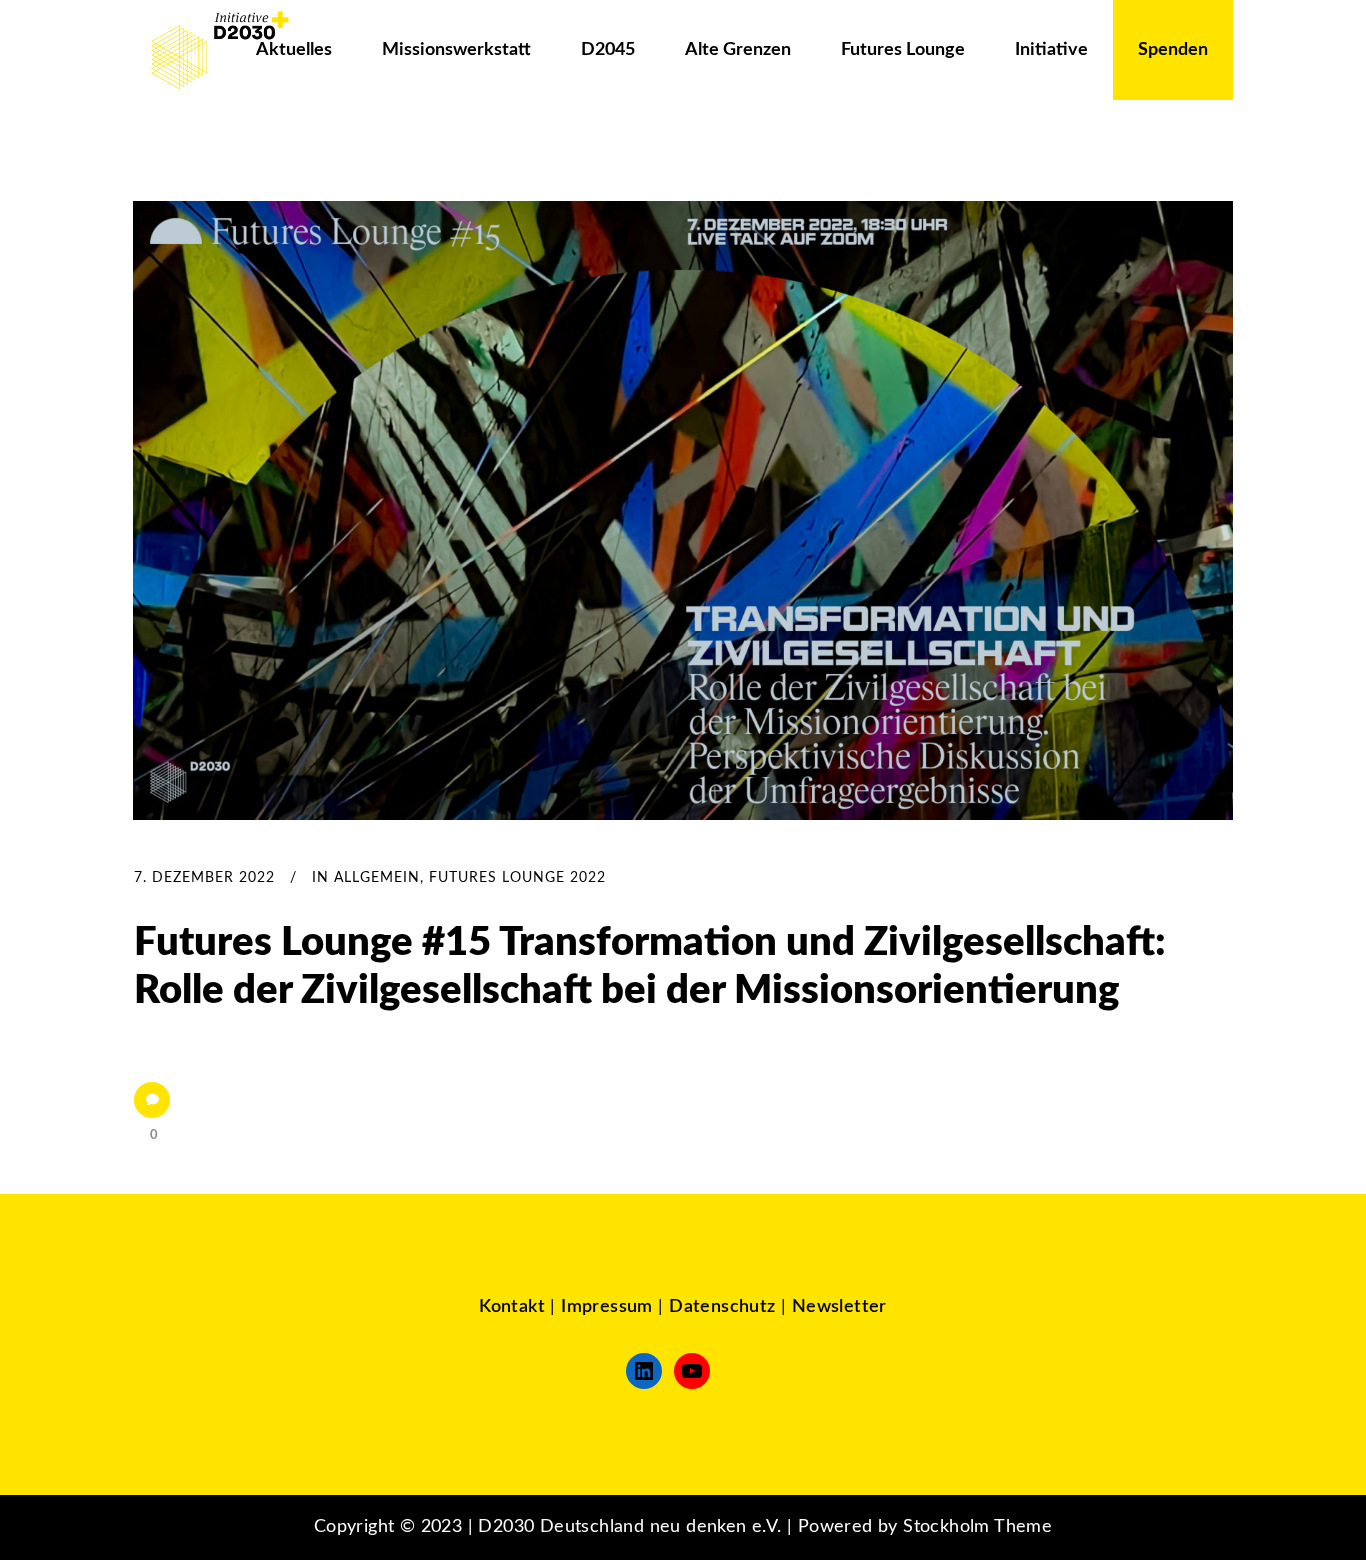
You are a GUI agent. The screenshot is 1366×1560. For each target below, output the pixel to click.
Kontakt (512, 1307)
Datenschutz (722, 1307)
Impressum (607, 1307)
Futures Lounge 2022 (517, 878)
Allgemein (377, 878)
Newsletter (839, 1307)
